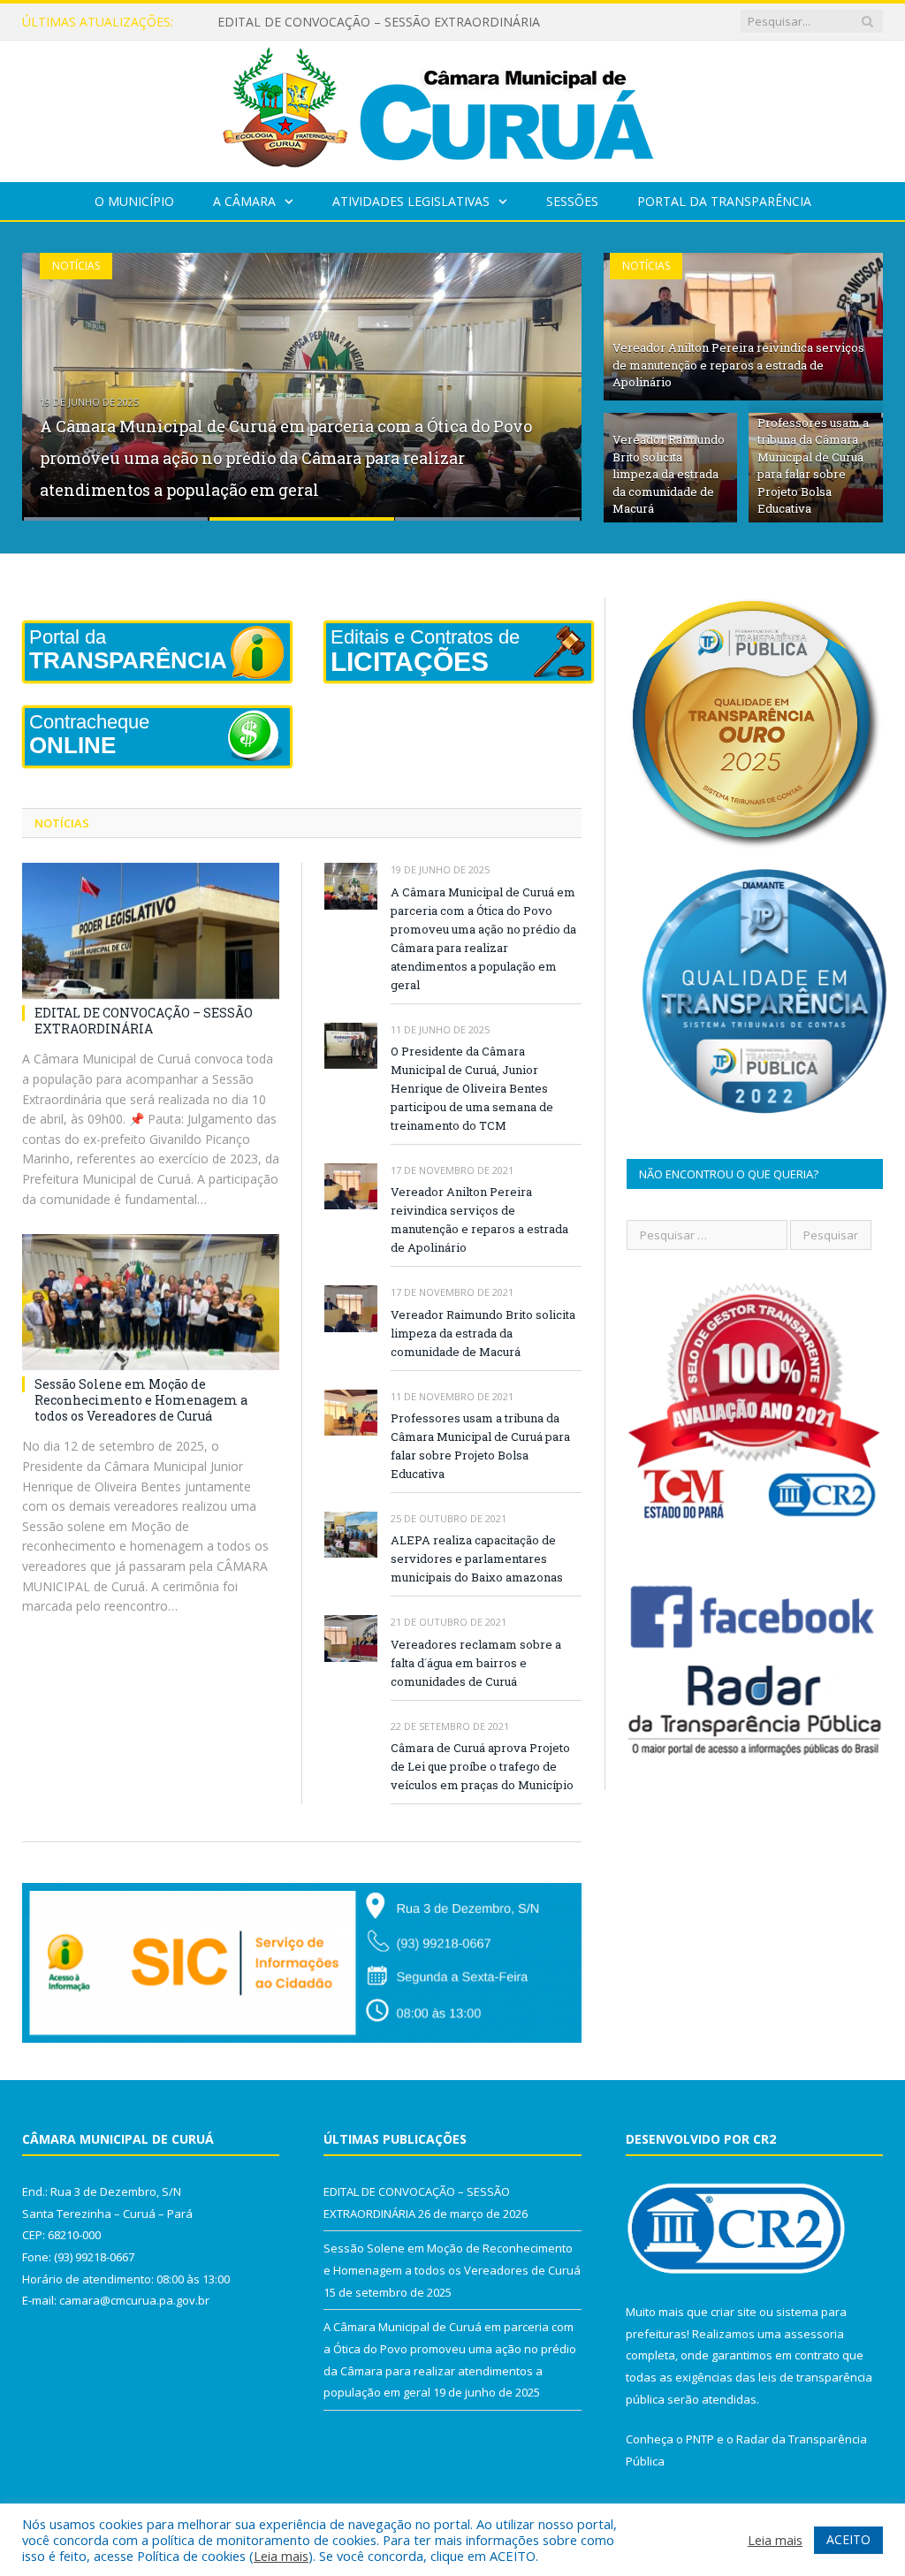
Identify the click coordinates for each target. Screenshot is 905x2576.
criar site (734, 2312)
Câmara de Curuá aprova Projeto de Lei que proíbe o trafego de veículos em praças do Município (482, 1766)
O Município (134, 201)
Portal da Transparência (724, 201)
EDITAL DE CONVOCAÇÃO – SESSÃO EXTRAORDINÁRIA (144, 1021)
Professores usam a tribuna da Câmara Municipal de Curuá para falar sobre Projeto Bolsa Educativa (813, 466)
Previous (54, 375)
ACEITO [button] (848, 2539)
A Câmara (244, 201)
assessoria (814, 2334)
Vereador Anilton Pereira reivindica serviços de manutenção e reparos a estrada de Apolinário (738, 365)
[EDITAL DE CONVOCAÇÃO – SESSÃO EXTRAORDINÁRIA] (151, 931)
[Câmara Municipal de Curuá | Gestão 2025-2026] (452, 107)
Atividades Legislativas (411, 201)
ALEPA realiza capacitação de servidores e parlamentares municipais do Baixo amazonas (477, 1559)
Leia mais (281, 2556)
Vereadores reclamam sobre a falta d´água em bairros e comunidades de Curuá (476, 1663)
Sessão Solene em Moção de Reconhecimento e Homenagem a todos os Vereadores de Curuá (399, 22)
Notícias (76, 266)
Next (549, 375)
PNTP (700, 2439)
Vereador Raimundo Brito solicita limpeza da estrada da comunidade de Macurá (669, 474)
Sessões (572, 201)
